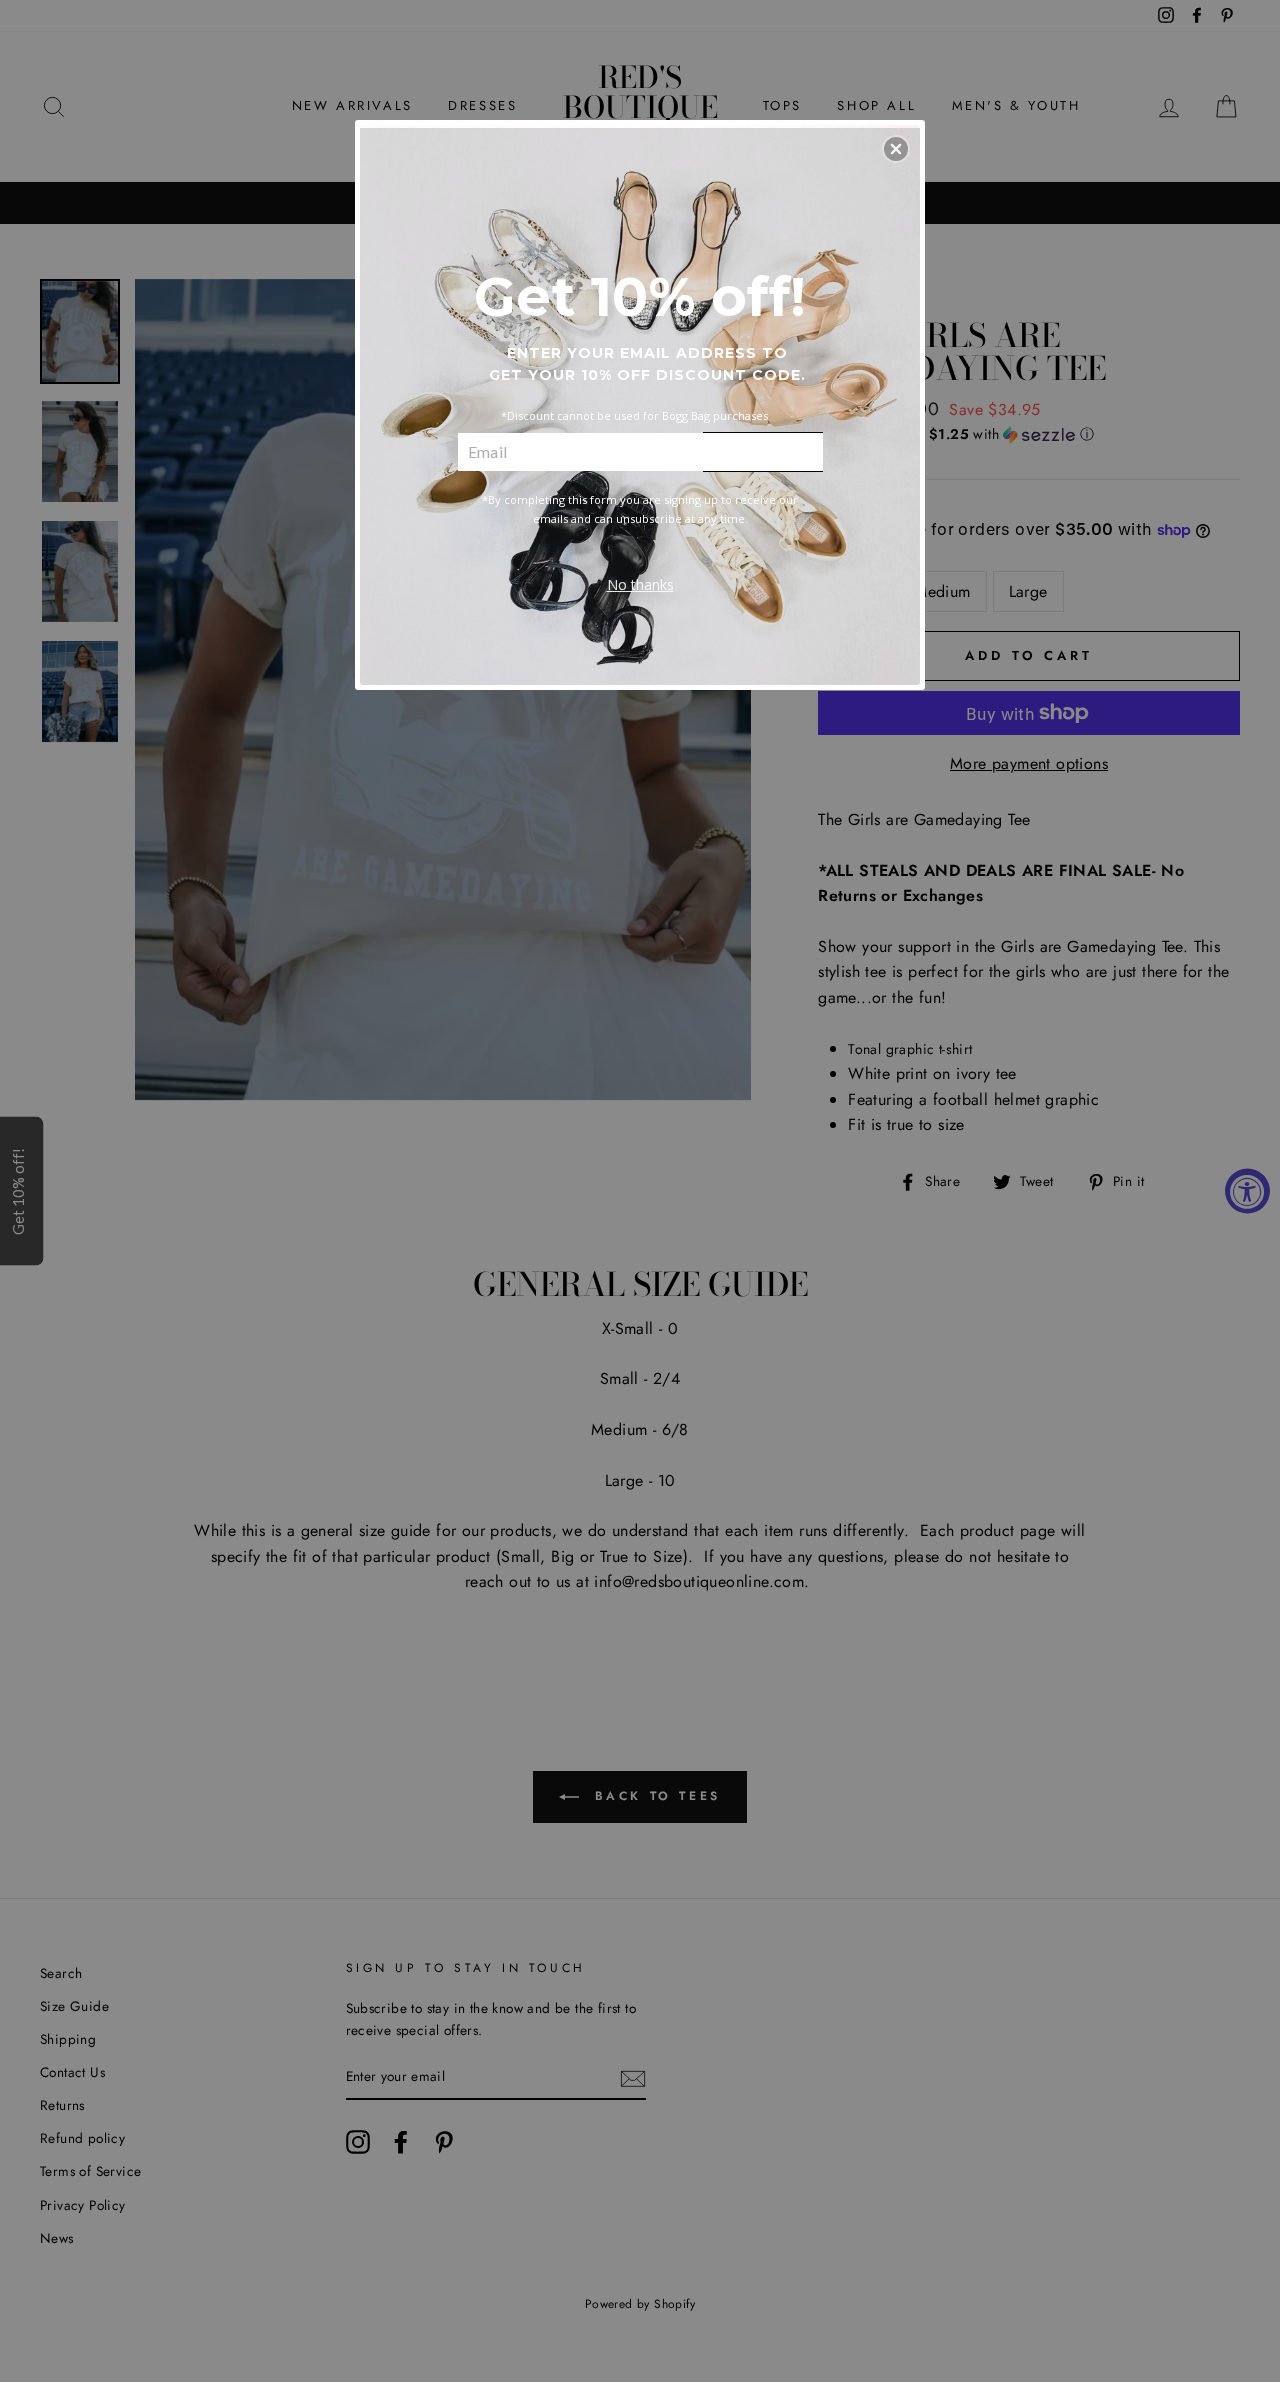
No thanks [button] (640, 584)
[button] (896, 149)
